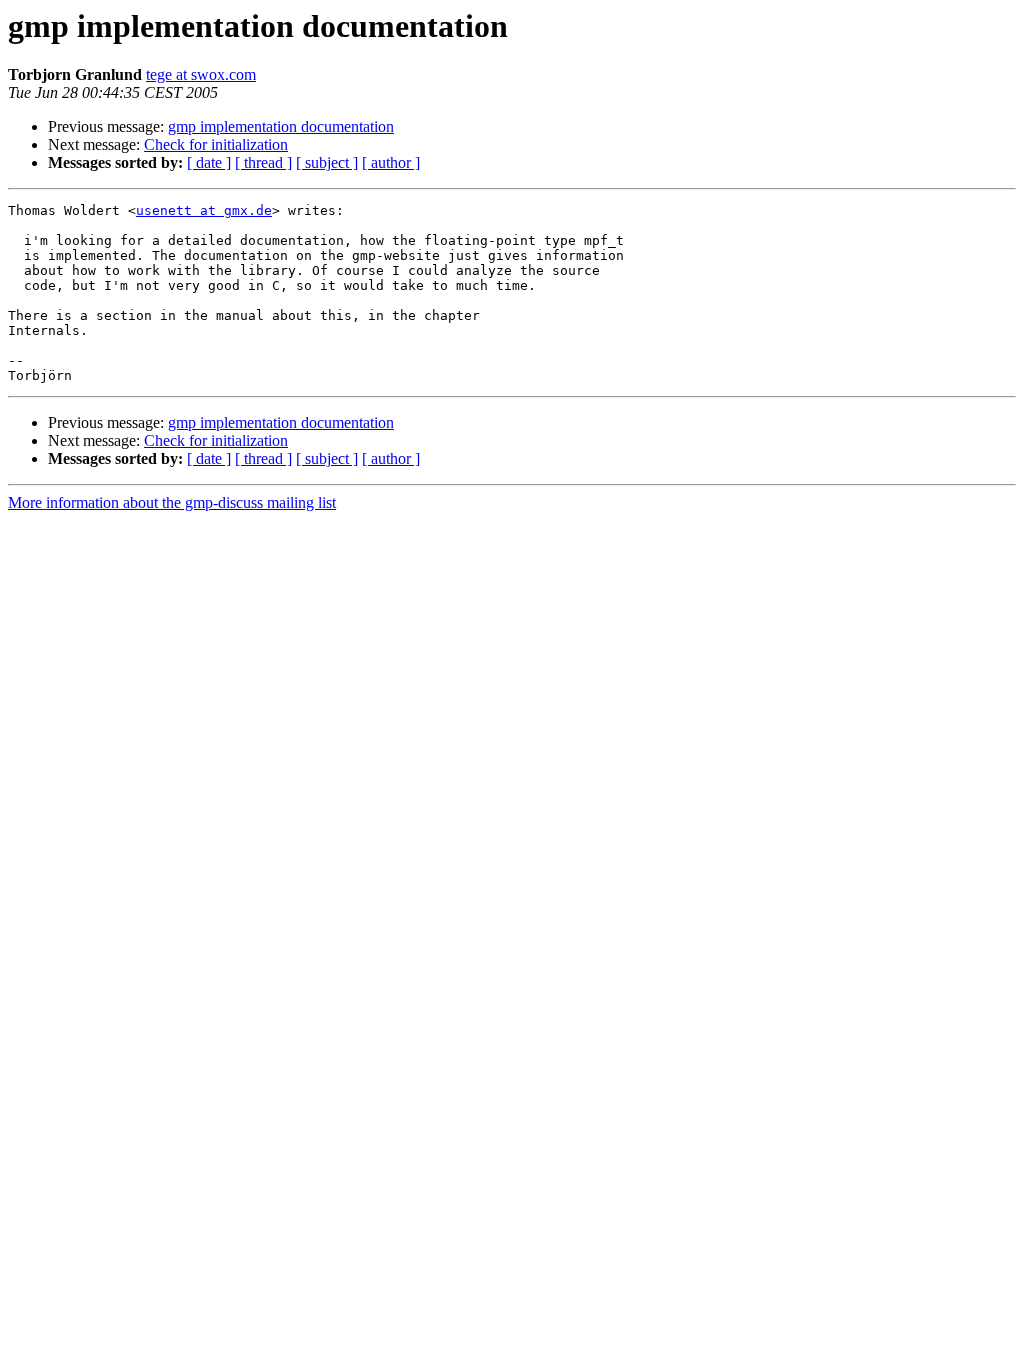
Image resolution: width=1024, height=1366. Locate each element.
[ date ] (209, 162)
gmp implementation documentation (281, 126)
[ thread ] (263, 162)
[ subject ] (327, 162)
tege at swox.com (201, 74)
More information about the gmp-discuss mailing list (172, 502)
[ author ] (391, 162)
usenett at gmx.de (204, 210)
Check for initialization (216, 144)
